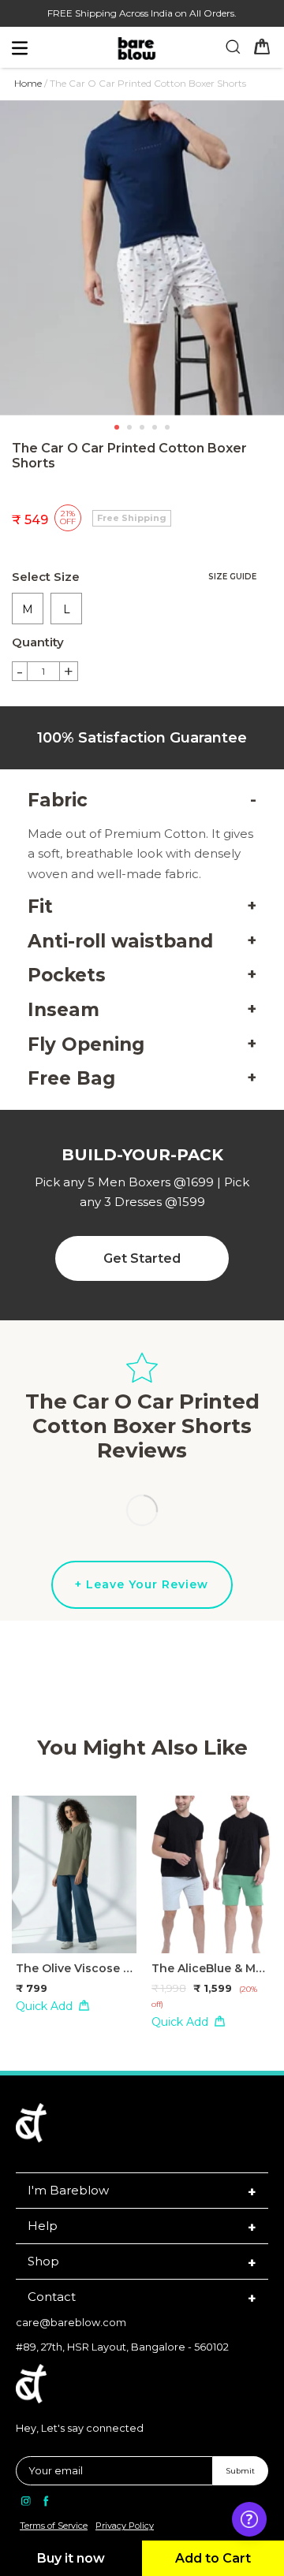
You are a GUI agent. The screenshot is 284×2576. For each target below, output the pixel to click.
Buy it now (71, 2558)
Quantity (38, 642)
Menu (48, 52)
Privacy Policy (125, 2526)
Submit (241, 2471)
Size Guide (232, 577)
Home (28, 83)
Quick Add (44, 2006)
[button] (117, 427)
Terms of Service (54, 2526)
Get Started (142, 1258)
